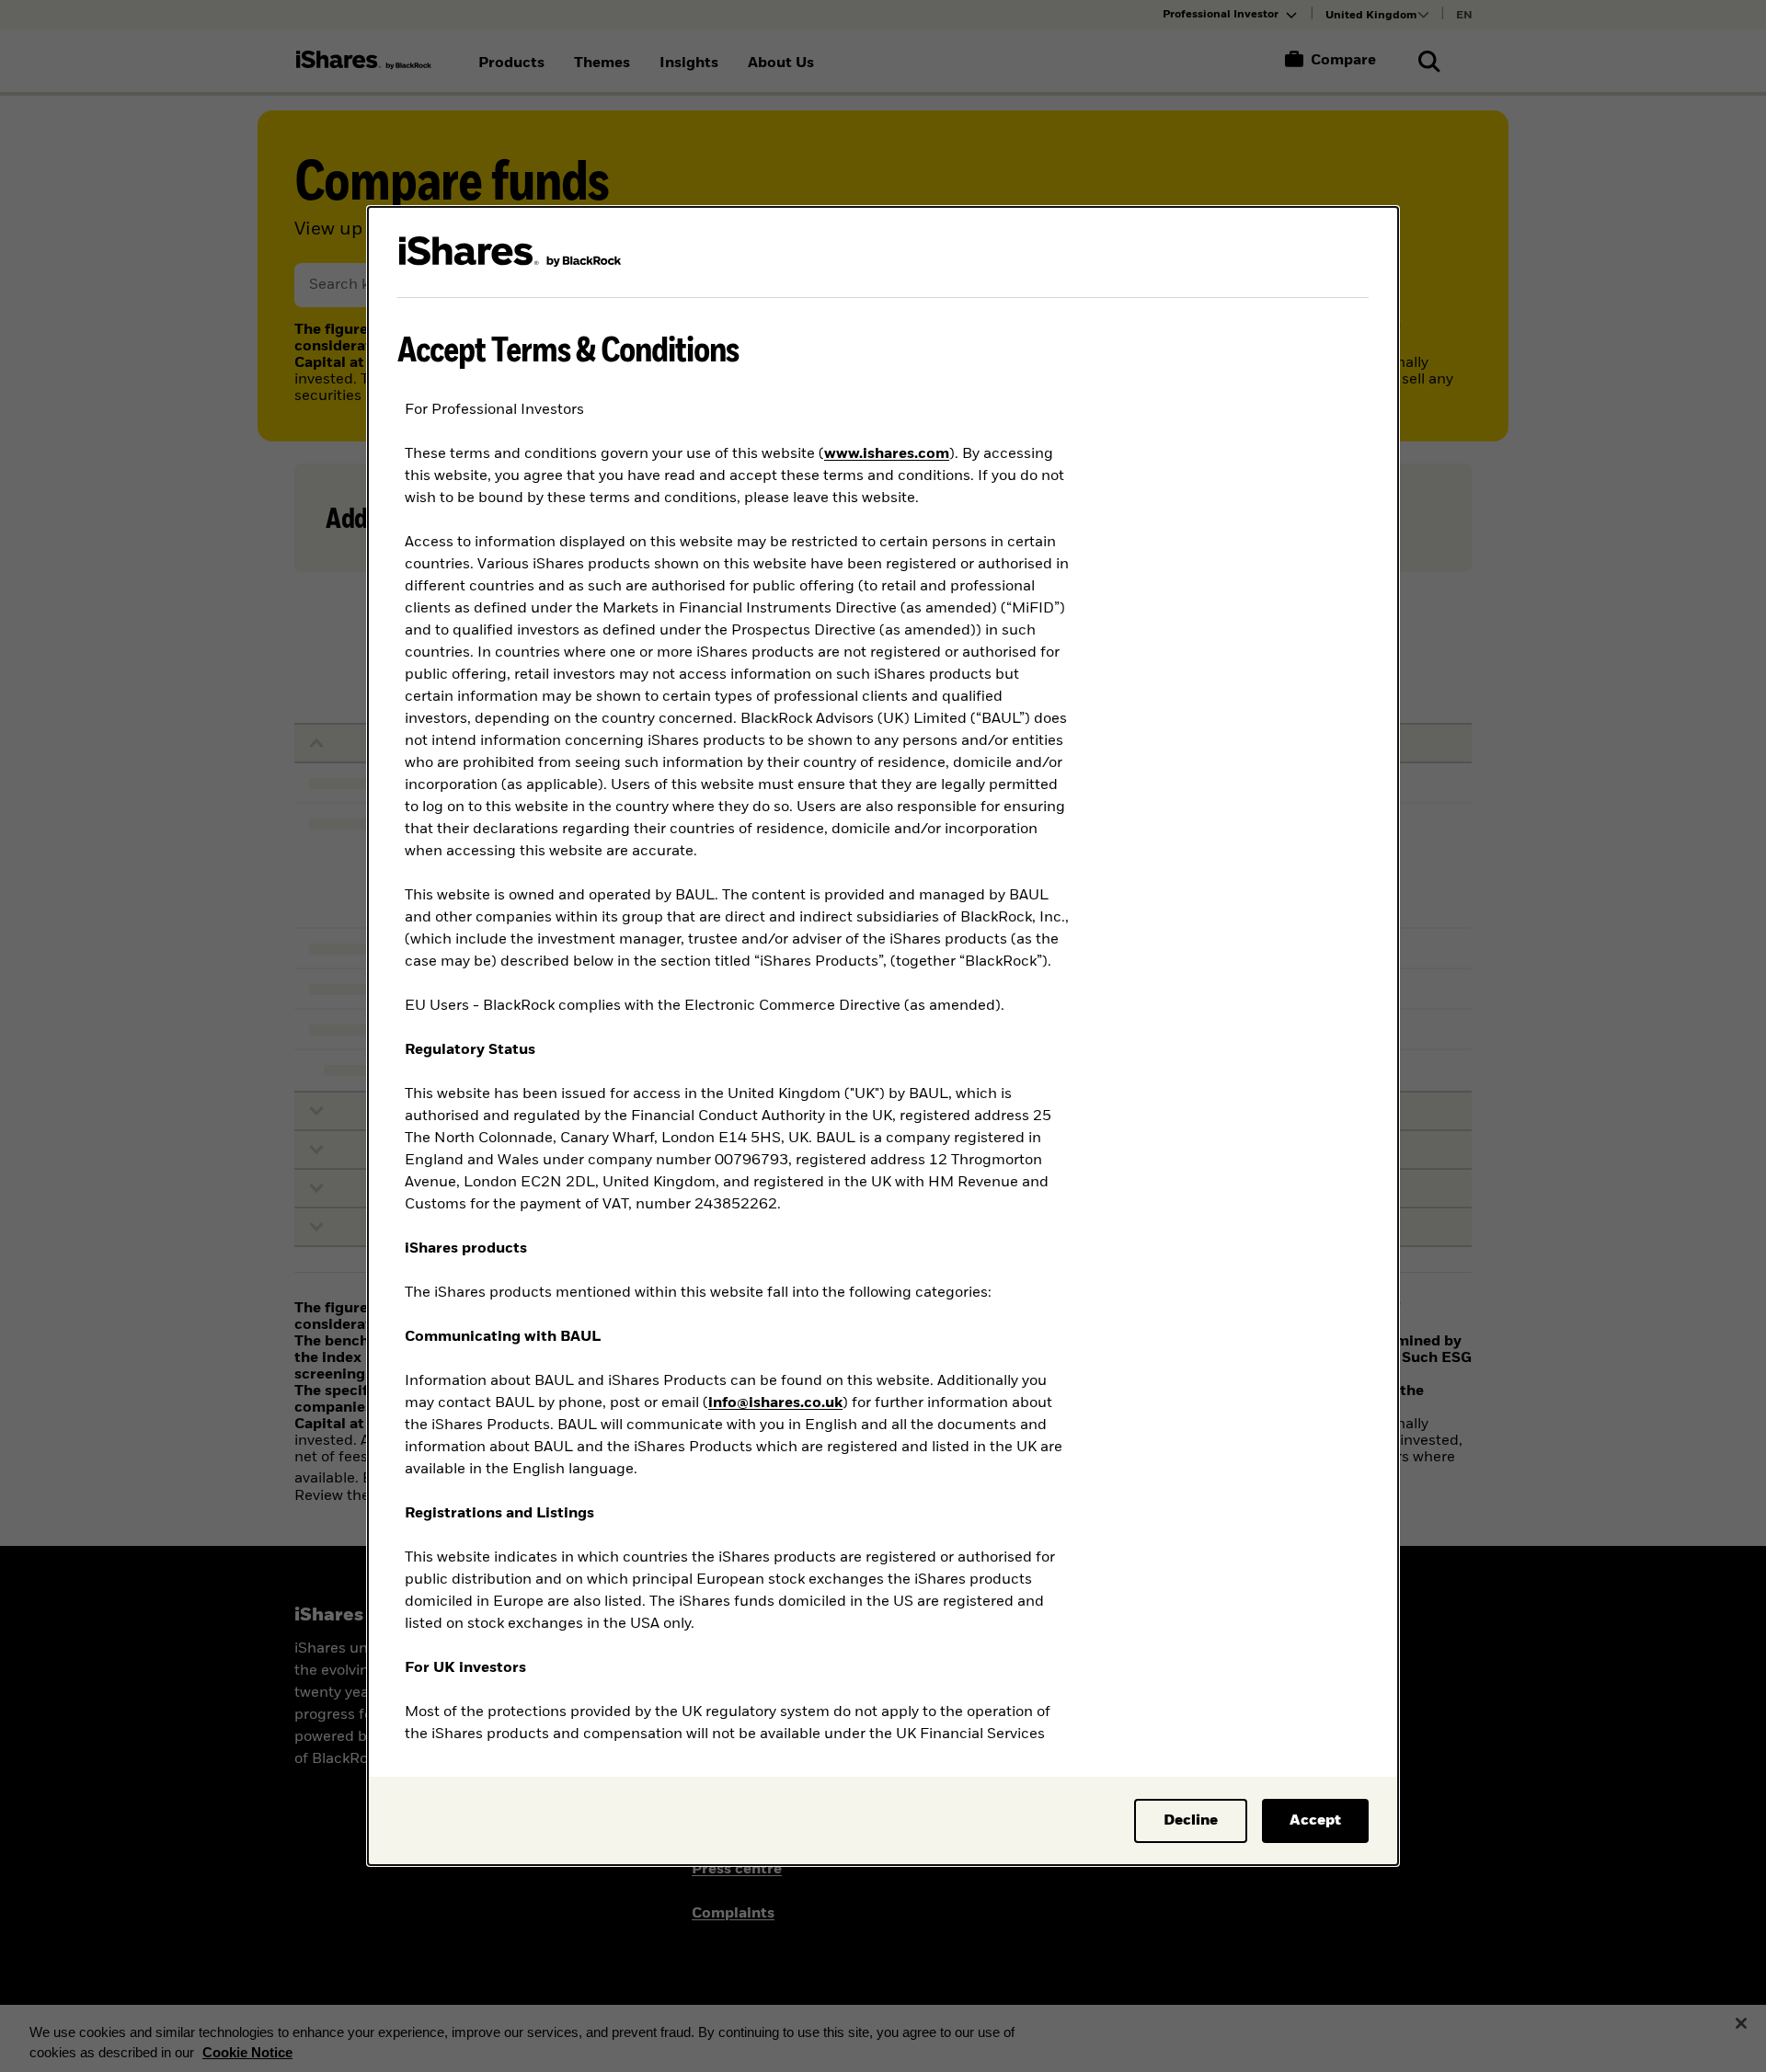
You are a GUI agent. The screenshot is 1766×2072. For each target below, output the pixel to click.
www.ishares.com (887, 454)
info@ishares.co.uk (775, 1403)
